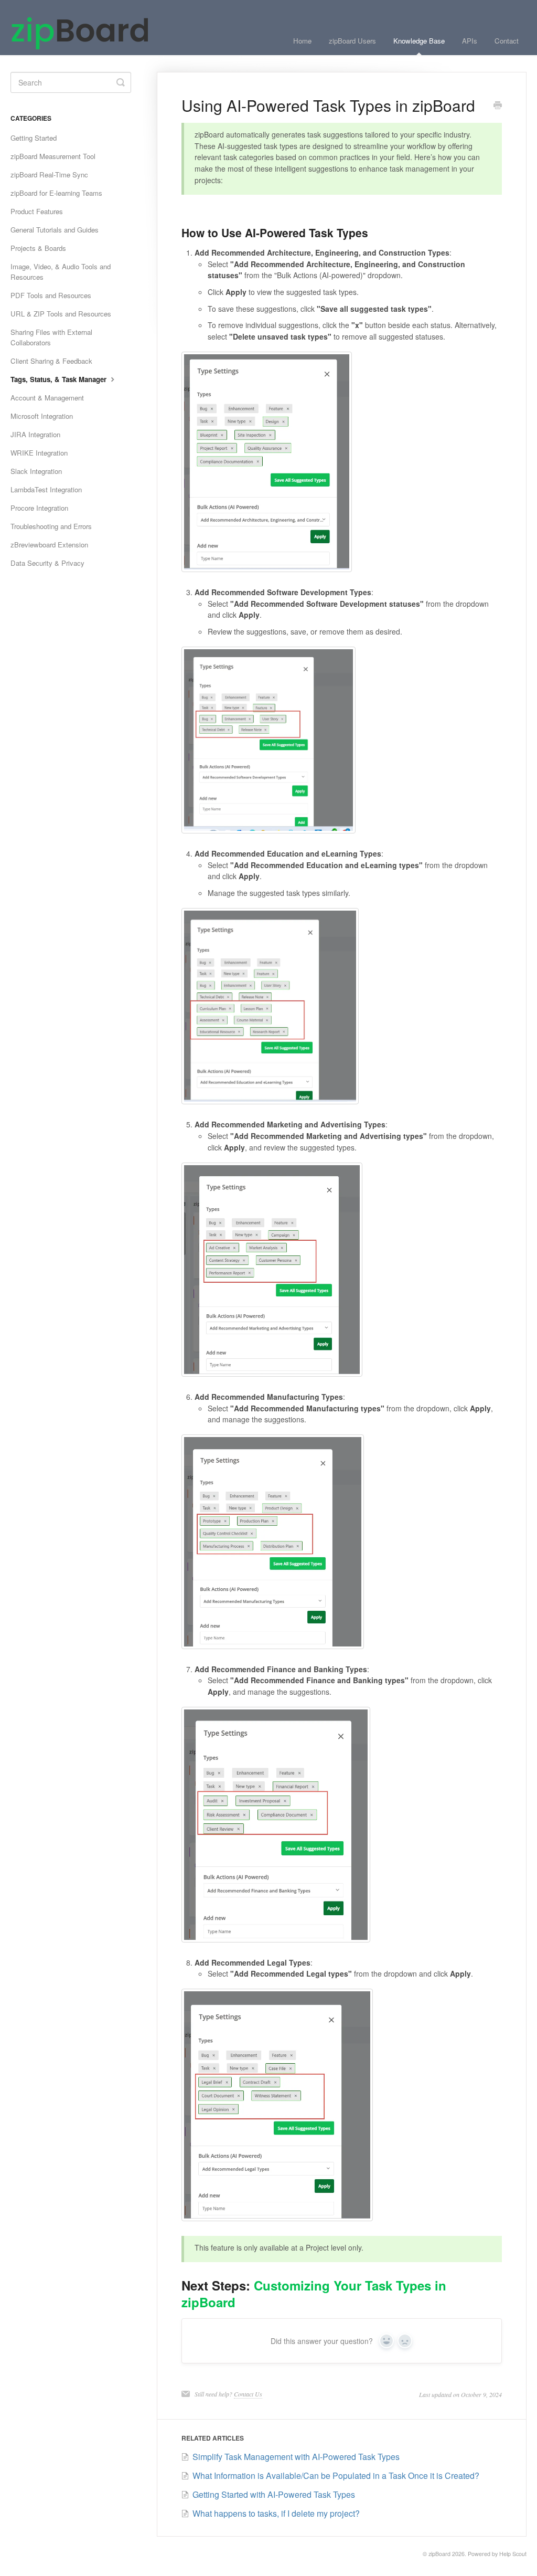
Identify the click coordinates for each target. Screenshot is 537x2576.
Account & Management (47, 398)
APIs (470, 41)
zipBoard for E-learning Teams (56, 193)
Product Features (37, 211)
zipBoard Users (352, 41)
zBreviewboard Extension (49, 545)
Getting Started (34, 138)
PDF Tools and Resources (51, 295)
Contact (507, 41)
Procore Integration (39, 508)
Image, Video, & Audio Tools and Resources (61, 272)
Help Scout (513, 2554)
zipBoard (439, 2554)
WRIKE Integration (39, 453)
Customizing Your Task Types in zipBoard (314, 2294)
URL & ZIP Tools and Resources (61, 314)
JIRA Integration (35, 434)
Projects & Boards (38, 248)
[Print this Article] (498, 106)
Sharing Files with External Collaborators (51, 337)
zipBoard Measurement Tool (53, 156)
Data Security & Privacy (47, 563)
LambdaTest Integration (46, 489)
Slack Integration (36, 471)
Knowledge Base (419, 41)
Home (302, 41)
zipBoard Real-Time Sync (49, 175)
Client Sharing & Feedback (51, 361)
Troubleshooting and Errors (51, 526)
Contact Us (248, 2394)
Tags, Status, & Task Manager (60, 379)
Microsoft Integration (42, 416)
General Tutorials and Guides (55, 230)
